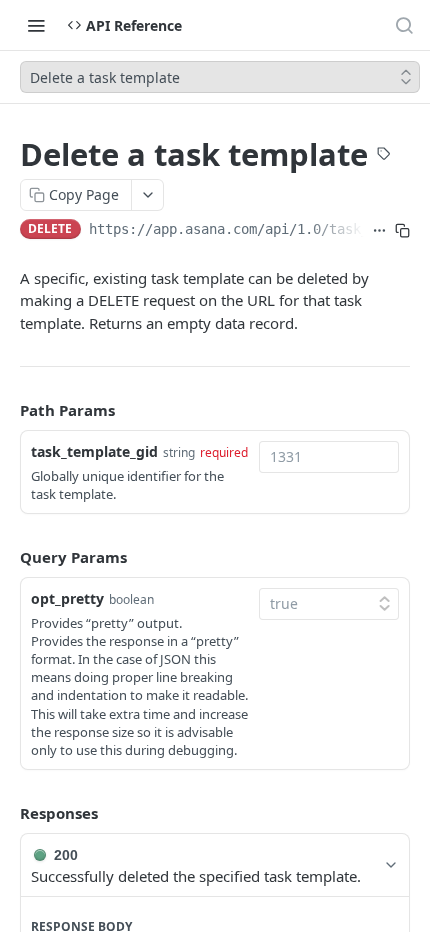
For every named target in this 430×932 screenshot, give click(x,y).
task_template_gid (94, 451)
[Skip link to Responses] (6, 813)
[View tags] (384, 156)
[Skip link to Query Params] (6, 557)
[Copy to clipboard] (402, 231)
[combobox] (329, 457)
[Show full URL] (379, 231)
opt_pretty (67, 598)
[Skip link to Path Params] (6, 411)
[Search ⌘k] (404, 25)
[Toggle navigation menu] (36, 25)
